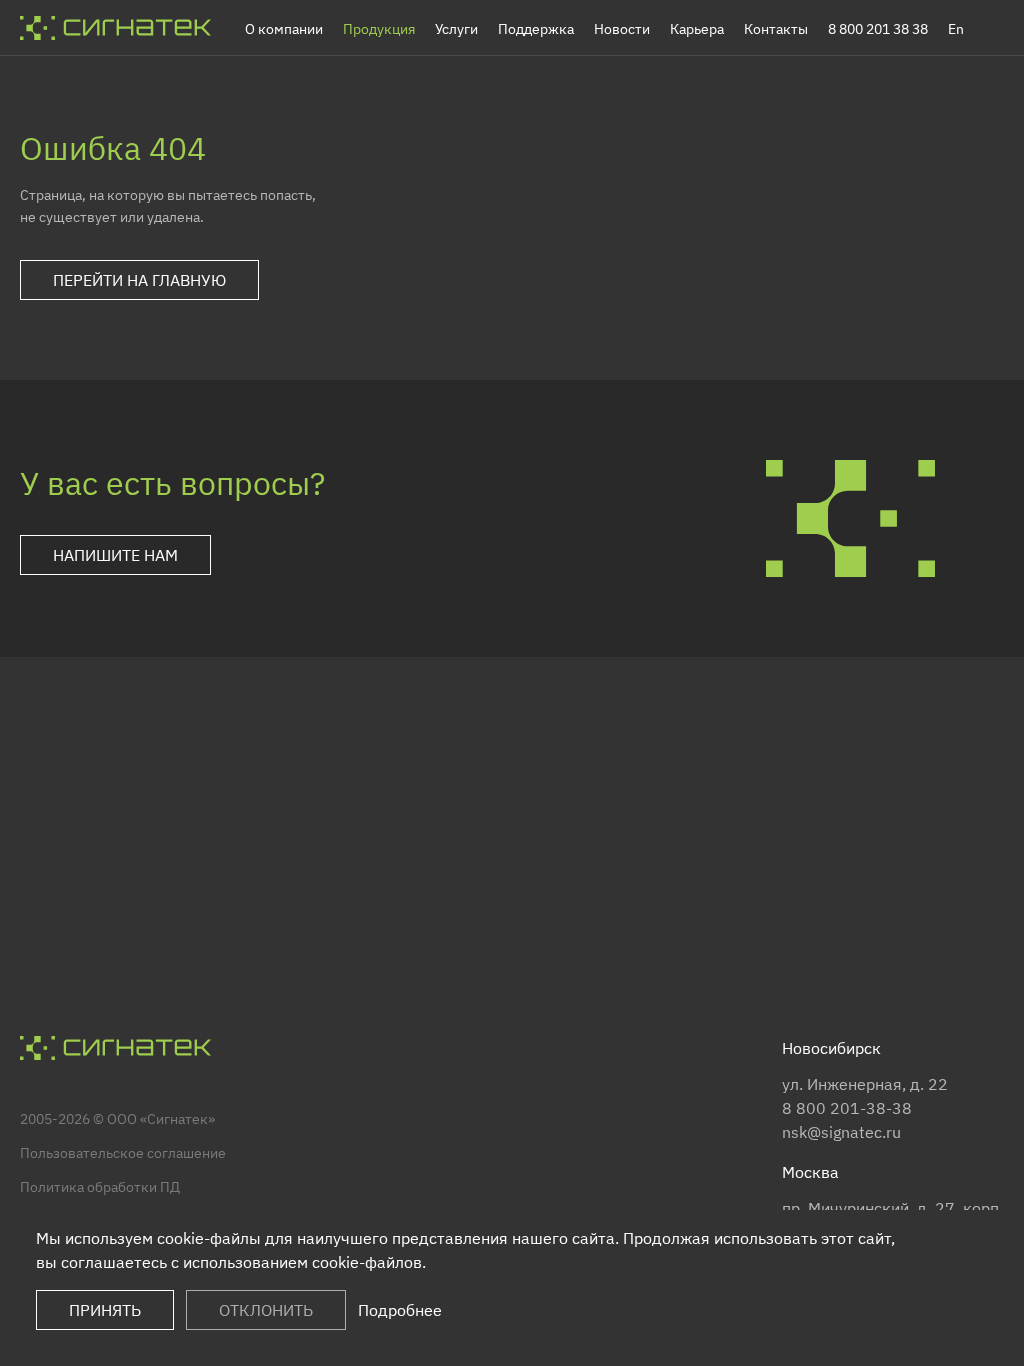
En (956, 29)
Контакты (776, 29)
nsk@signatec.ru (841, 1132)
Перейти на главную (139, 280)
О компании (284, 29)
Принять (105, 1310)
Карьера (697, 29)
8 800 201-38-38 (847, 1108)
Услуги (456, 29)
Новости (622, 29)
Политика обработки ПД (100, 1187)
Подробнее (400, 1310)
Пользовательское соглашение (123, 1153)
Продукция (379, 29)
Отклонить (266, 1310)
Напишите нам (115, 555)
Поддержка (536, 29)
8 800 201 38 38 (878, 29)
